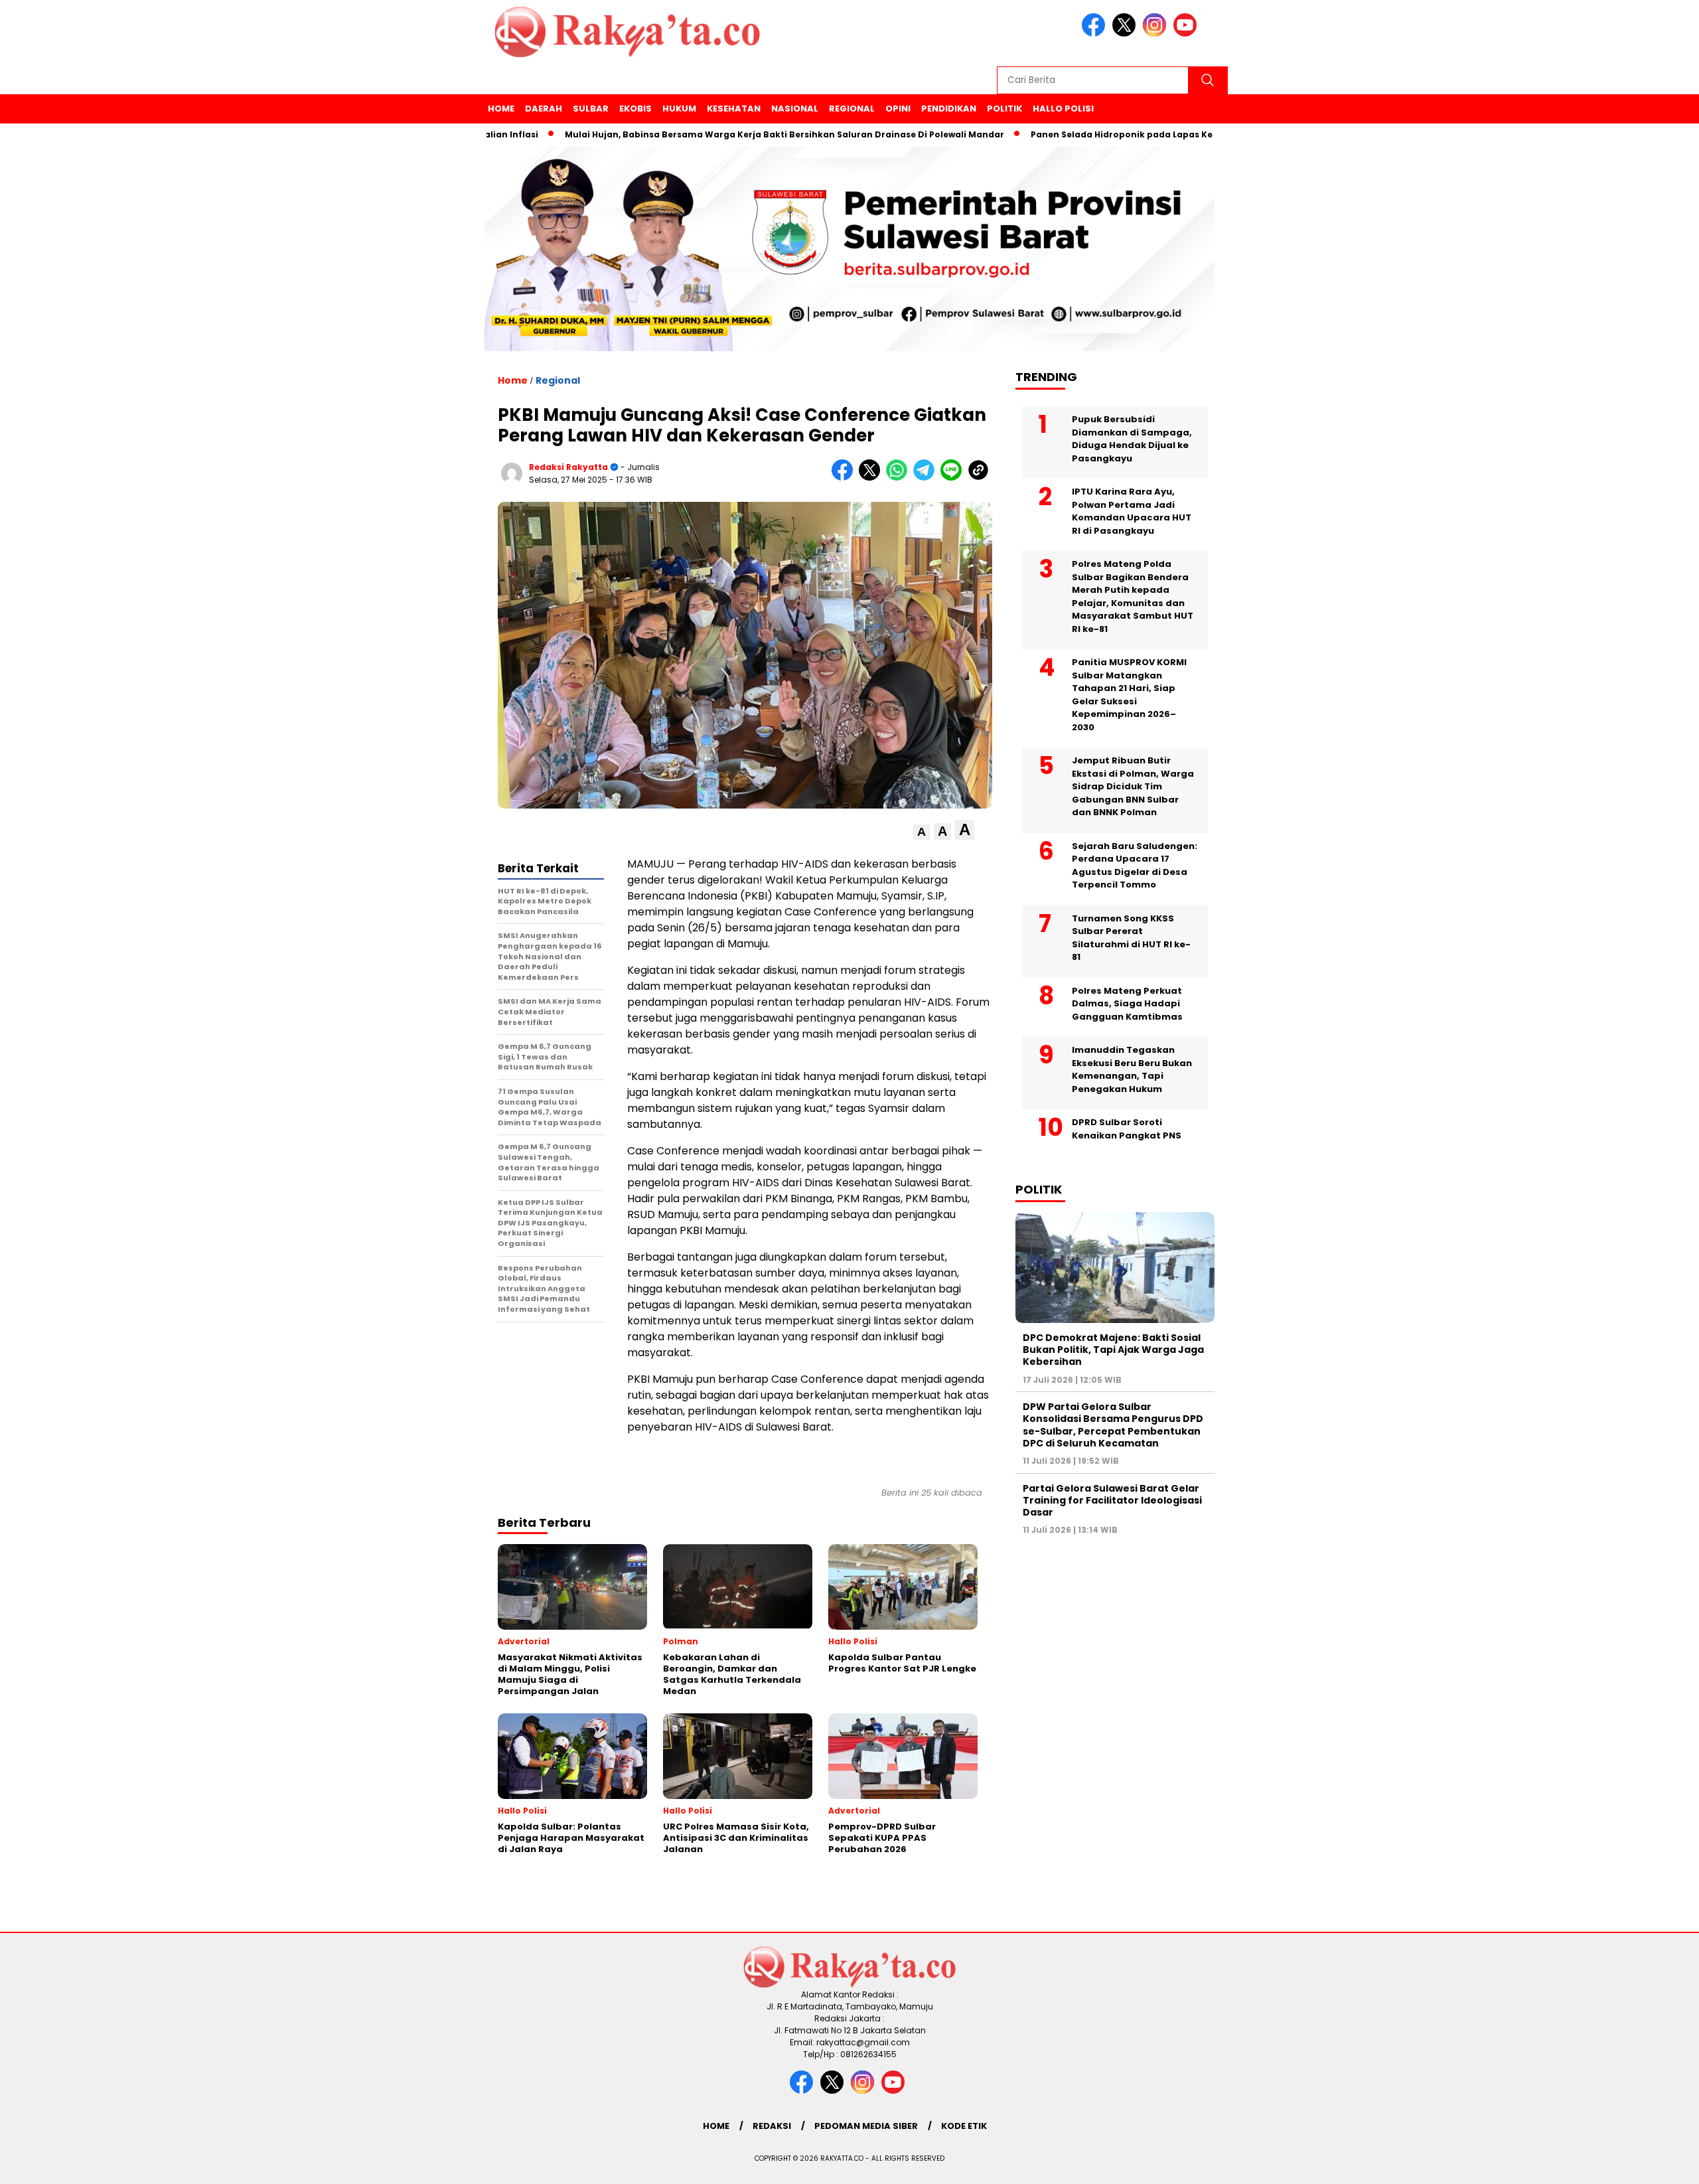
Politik (1004, 109)
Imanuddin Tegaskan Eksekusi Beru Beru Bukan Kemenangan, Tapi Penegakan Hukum (1132, 1069)
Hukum (679, 109)
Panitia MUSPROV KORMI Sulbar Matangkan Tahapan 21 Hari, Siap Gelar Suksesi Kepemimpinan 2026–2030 (1129, 695)
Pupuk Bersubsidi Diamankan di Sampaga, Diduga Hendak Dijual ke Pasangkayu (1132, 439)
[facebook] (1096, 34)
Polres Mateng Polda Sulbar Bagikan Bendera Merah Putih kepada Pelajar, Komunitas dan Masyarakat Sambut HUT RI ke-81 (1133, 596)
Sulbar (591, 109)
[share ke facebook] (845, 478)
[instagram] (1157, 34)
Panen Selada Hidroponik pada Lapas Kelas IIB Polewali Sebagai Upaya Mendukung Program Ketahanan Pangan (1213, 134)
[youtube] (1187, 34)
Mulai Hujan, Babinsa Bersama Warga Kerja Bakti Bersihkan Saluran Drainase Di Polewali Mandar (713, 134)
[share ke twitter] (872, 478)
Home (501, 109)
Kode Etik (964, 2126)
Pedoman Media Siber (866, 2126)
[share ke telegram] (927, 478)
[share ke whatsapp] (900, 478)
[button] (922, 832)
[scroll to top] (1637, 2163)
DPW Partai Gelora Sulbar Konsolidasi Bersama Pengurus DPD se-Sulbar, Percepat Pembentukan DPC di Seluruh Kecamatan (1113, 1425)
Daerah (544, 109)
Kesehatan (734, 109)
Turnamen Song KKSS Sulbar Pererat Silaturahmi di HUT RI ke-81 (1131, 938)
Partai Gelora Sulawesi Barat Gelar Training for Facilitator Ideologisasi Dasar (1112, 1500)
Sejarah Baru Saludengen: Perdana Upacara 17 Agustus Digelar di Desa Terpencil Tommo (1135, 866)
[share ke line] (954, 478)
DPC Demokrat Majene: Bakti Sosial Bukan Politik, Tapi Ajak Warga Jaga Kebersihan (1113, 1350)
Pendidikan (949, 109)
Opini (898, 109)
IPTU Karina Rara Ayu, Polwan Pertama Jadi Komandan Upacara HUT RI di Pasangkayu (1132, 511)
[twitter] (1126, 34)
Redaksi (772, 2126)
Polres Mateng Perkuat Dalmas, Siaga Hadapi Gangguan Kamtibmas (1127, 1004)
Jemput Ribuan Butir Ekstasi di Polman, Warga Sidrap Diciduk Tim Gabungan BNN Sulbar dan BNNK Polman (1133, 786)
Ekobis (635, 109)
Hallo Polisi (1063, 109)
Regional (852, 109)
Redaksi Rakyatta (568, 467)
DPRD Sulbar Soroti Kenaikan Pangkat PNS (1127, 1129)
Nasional (795, 109)
